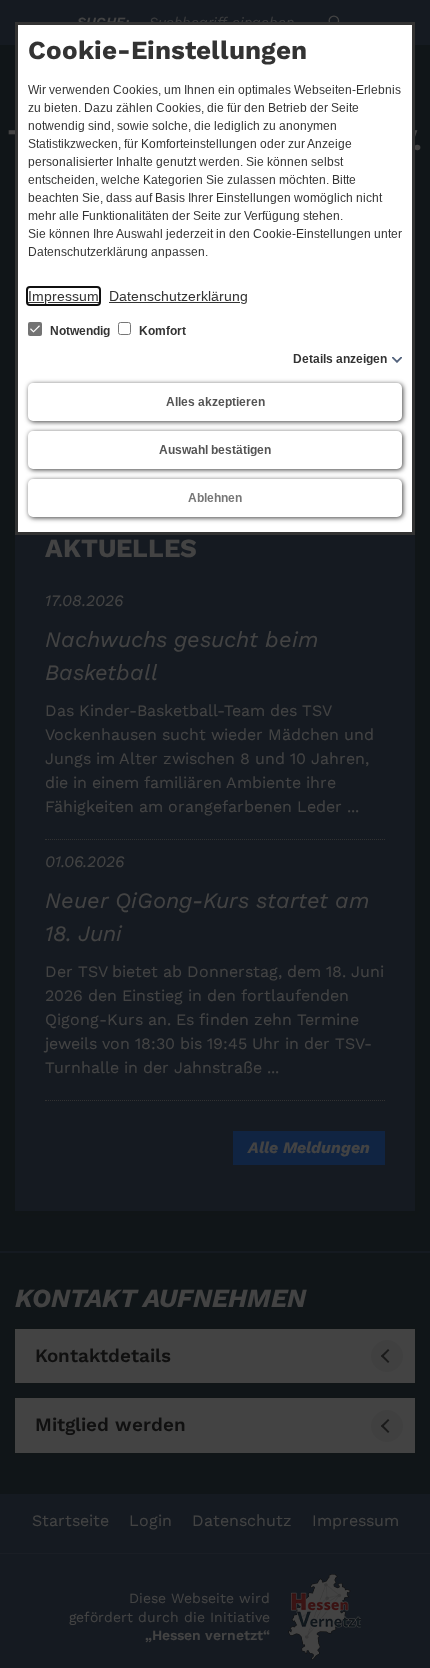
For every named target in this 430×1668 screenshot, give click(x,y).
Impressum (63, 296)
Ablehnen (215, 498)
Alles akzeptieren (215, 402)
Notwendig (80, 331)
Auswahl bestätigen (215, 450)
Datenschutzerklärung (178, 296)
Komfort (161, 331)
